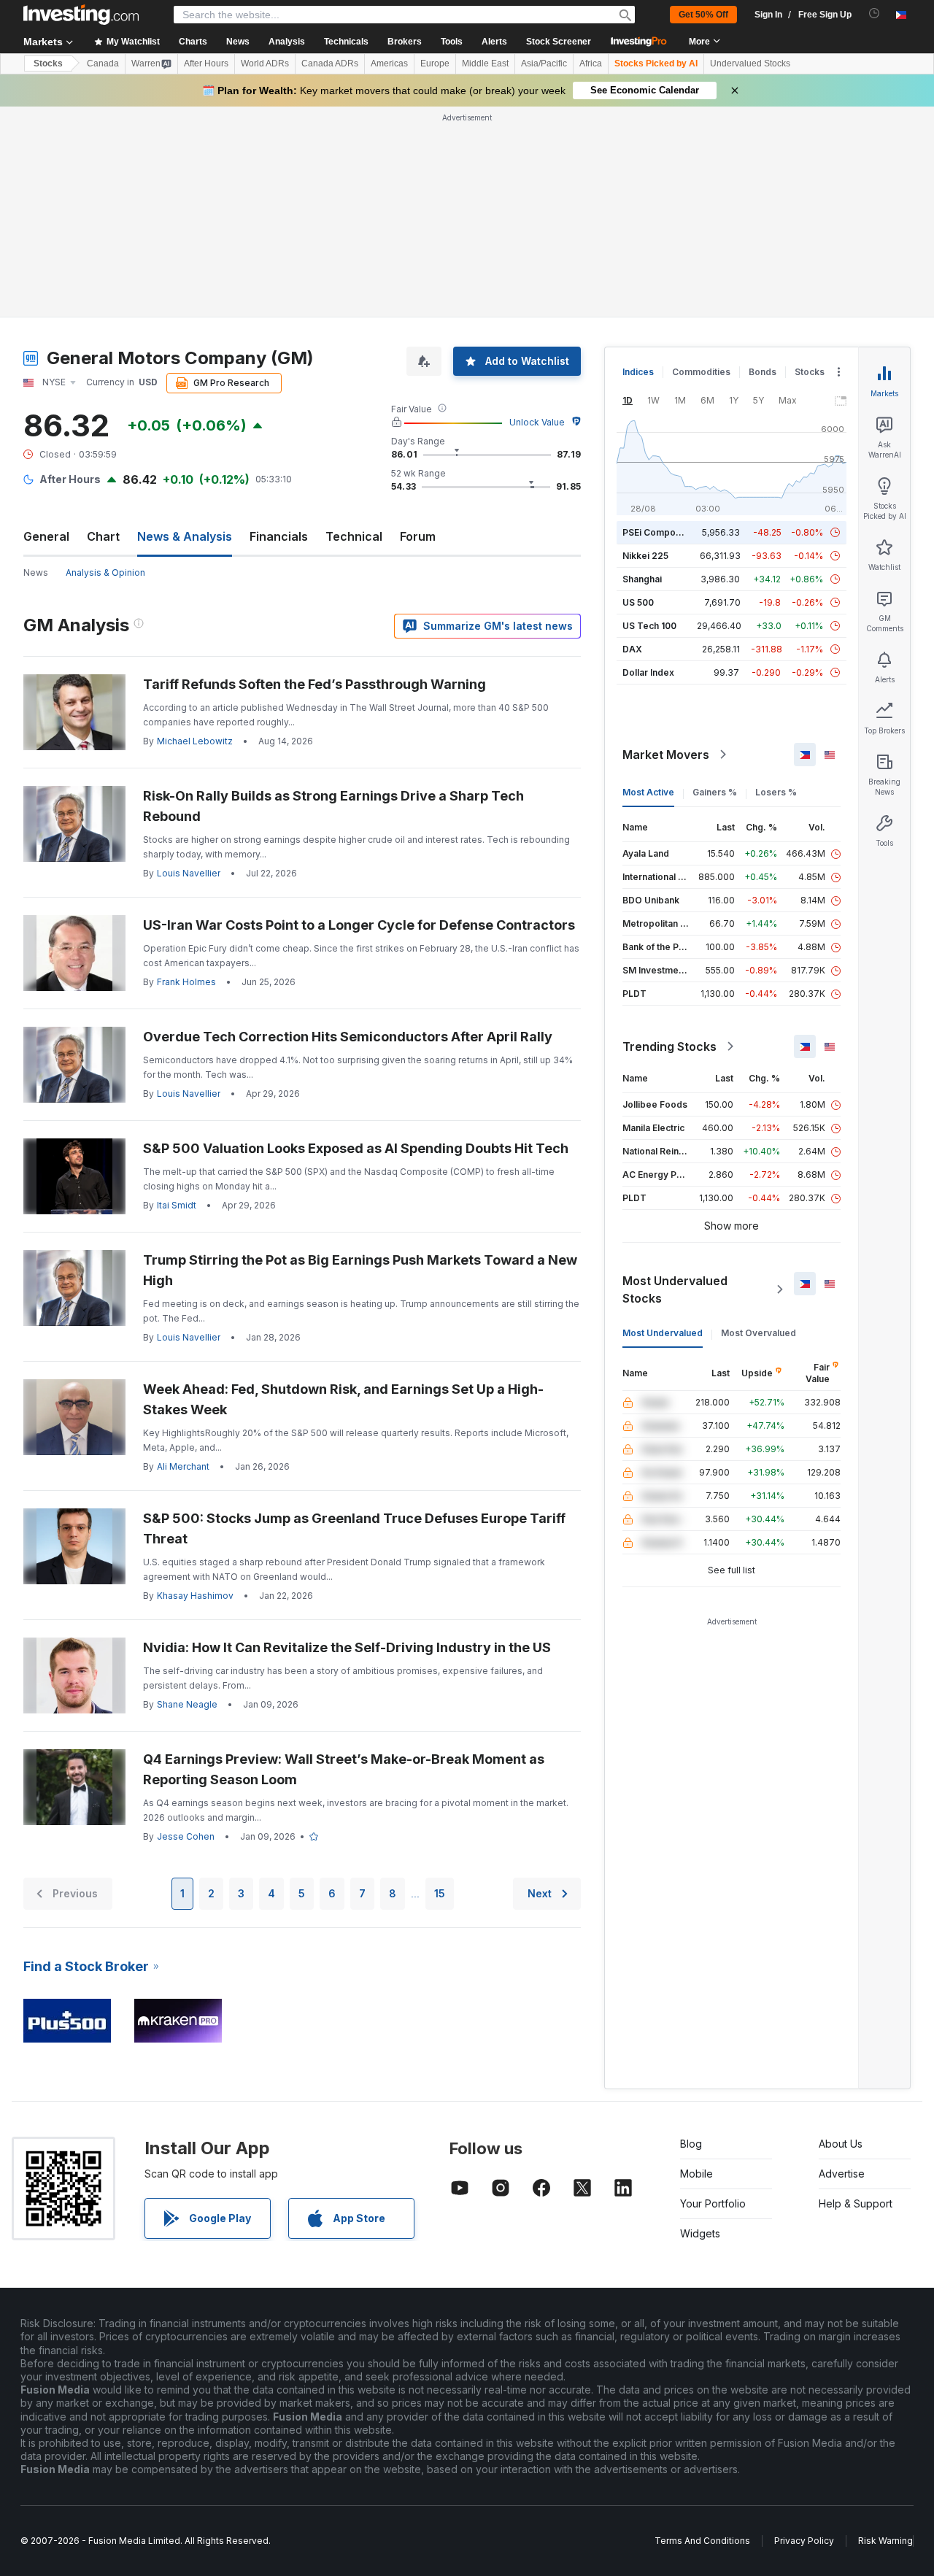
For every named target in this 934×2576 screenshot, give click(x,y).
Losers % (776, 792)
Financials (279, 536)
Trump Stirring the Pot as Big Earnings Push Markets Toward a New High (360, 1270)
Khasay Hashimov (195, 1596)
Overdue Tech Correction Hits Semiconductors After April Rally (348, 1037)
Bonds (763, 372)
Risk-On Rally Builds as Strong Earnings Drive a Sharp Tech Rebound (333, 806)
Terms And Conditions (702, 2541)
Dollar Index (648, 672)
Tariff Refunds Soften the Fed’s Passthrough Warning (314, 684)
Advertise (842, 2174)
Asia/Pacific (544, 63)
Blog (691, 2144)
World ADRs (265, 63)
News (36, 572)
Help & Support (856, 2203)
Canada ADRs (330, 63)
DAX (632, 649)
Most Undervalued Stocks (675, 1289)
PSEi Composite (657, 532)
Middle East (485, 63)
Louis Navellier (189, 873)
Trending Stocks (669, 1046)
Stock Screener (559, 42)
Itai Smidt (177, 1205)
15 (440, 1893)
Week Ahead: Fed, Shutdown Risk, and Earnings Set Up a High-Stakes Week (343, 1399)
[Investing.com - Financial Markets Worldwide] (81, 15)
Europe (435, 63)
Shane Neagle (187, 1704)
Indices (638, 372)
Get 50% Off (703, 15)
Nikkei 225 (645, 556)
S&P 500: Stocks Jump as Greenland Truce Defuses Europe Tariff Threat (354, 1528)
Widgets (700, 2233)
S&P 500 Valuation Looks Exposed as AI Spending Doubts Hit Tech (356, 1148)
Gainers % (715, 792)
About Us (841, 2144)
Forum (418, 536)
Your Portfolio (713, 2203)
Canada (103, 63)
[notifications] (875, 14)
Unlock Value (537, 422)
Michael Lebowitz (195, 741)
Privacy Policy (804, 2541)
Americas (389, 63)
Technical (354, 536)
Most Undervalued (663, 1333)
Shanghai (642, 579)
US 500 (638, 602)
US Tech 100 (649, 626)
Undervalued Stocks (750, 63)
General (46, 536)
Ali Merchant (183, 1466)
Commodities (701, 372)
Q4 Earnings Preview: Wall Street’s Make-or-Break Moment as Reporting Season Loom (344, 1769)
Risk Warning (885, 2541)
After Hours (206, 63)
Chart (103, 536)
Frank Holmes (186, 982)
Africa (591, 63)
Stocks (48, 63)
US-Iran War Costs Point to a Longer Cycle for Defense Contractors (359, 925)
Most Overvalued (759, 1333)
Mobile (696, 2174)
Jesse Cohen (186, 1836)
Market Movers (666, 755)
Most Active (648, 792)
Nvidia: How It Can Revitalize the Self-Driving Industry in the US (347, 1647)
